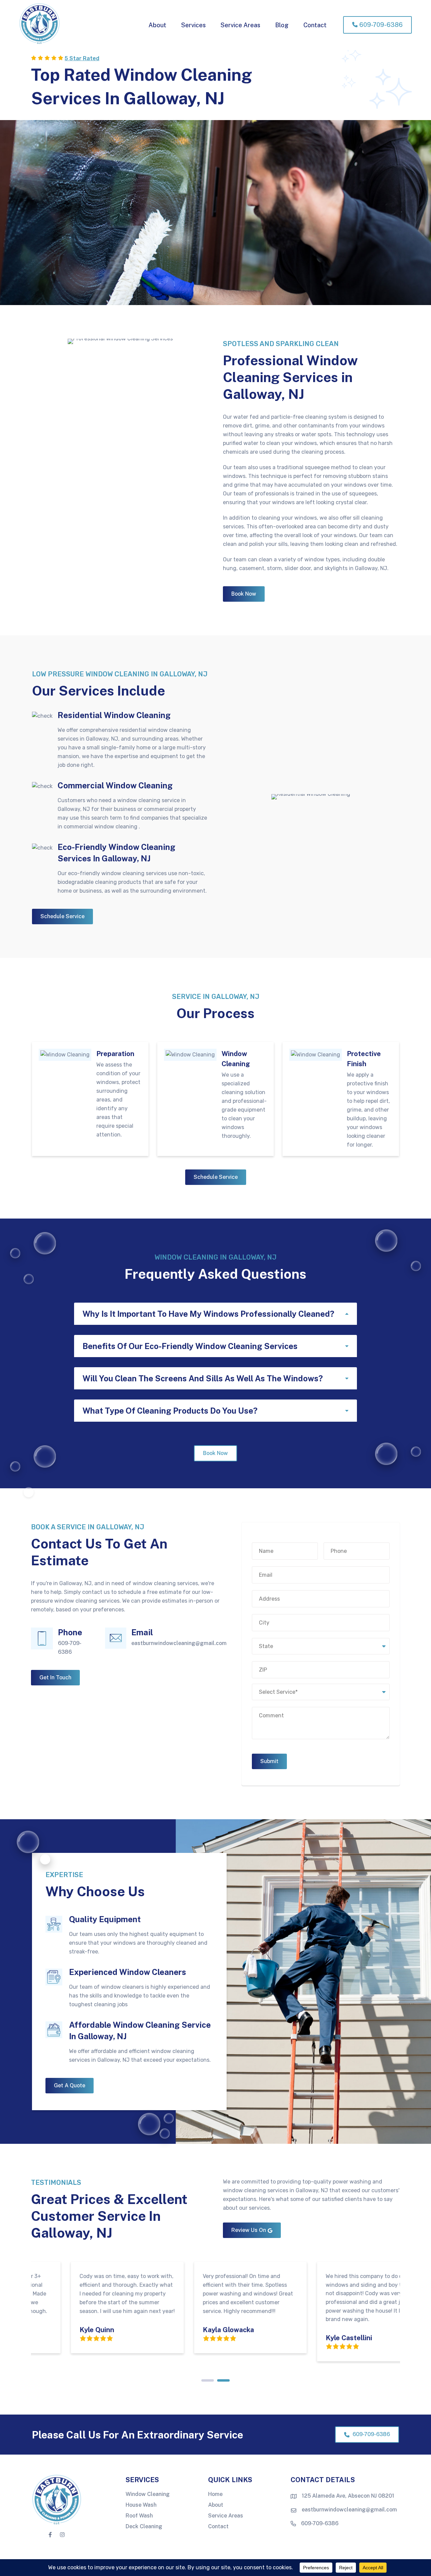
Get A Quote (70, 2085)
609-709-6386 (371, 2434)
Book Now (244, 594)
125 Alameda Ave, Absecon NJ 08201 (348, 2496)
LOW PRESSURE (59, 674)
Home (215, 2494)
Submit (269, 1761)
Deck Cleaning (144, 2527)
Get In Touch (55, 1677)
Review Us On (249, 2230)
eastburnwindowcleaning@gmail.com (179, 1643)
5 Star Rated (82, 58)
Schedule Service (62, 916)
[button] (215, 1314)
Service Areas (226, 2516)
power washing (352, 2182)
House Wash (141, 2505)
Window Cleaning (148, 2494)
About (216, 2505)
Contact (218, 2527)
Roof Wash (139, 2516)
